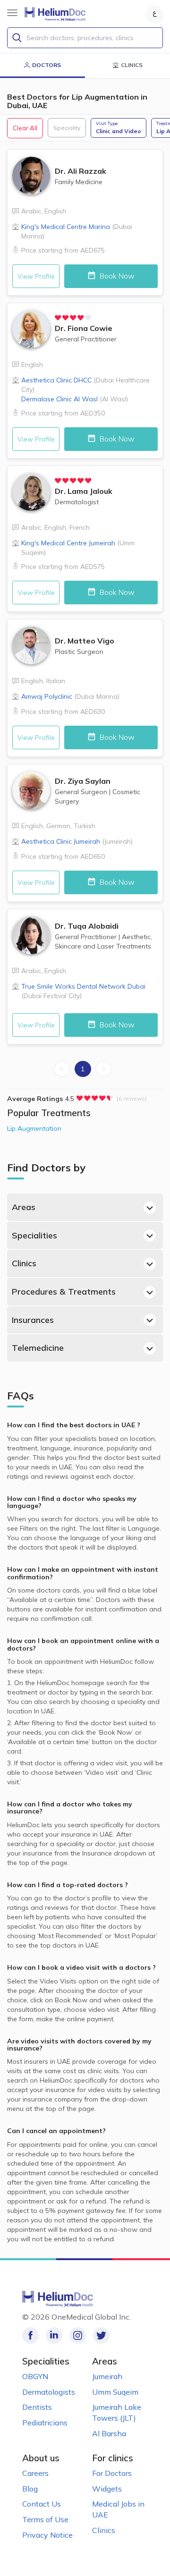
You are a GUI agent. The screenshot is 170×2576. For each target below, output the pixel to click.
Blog (30, 2489)
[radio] (58, 318)
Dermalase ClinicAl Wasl (75, 399)
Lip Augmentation (34, 1128)
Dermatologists (49, 2392)
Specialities (34, 1235)
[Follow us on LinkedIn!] (54, 2335)
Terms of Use (45, 2519)
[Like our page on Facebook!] (30, 2335)
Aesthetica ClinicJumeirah (77, 841)
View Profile (36, 276)
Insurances (33, 1320)
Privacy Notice (47, 2535)
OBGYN (35, 2376)
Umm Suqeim (115, 2392)
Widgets (107, 2489)
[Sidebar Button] (12, 13)
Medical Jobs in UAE (118, 2509)
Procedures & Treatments (64, 1292)
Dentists (37, 2407)
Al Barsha (109, 2433)
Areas (24, 1207)
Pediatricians (45, 2423)
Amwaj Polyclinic (70, 696)
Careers (35, 2473)
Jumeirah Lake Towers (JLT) (117, 2412)
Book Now (116, 276)
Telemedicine (38, 1348)
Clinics (24, 1263)
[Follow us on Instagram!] (78, 2335)
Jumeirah (107, 2376)
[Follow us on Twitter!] (101, 2335)
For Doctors (112, 2473)
